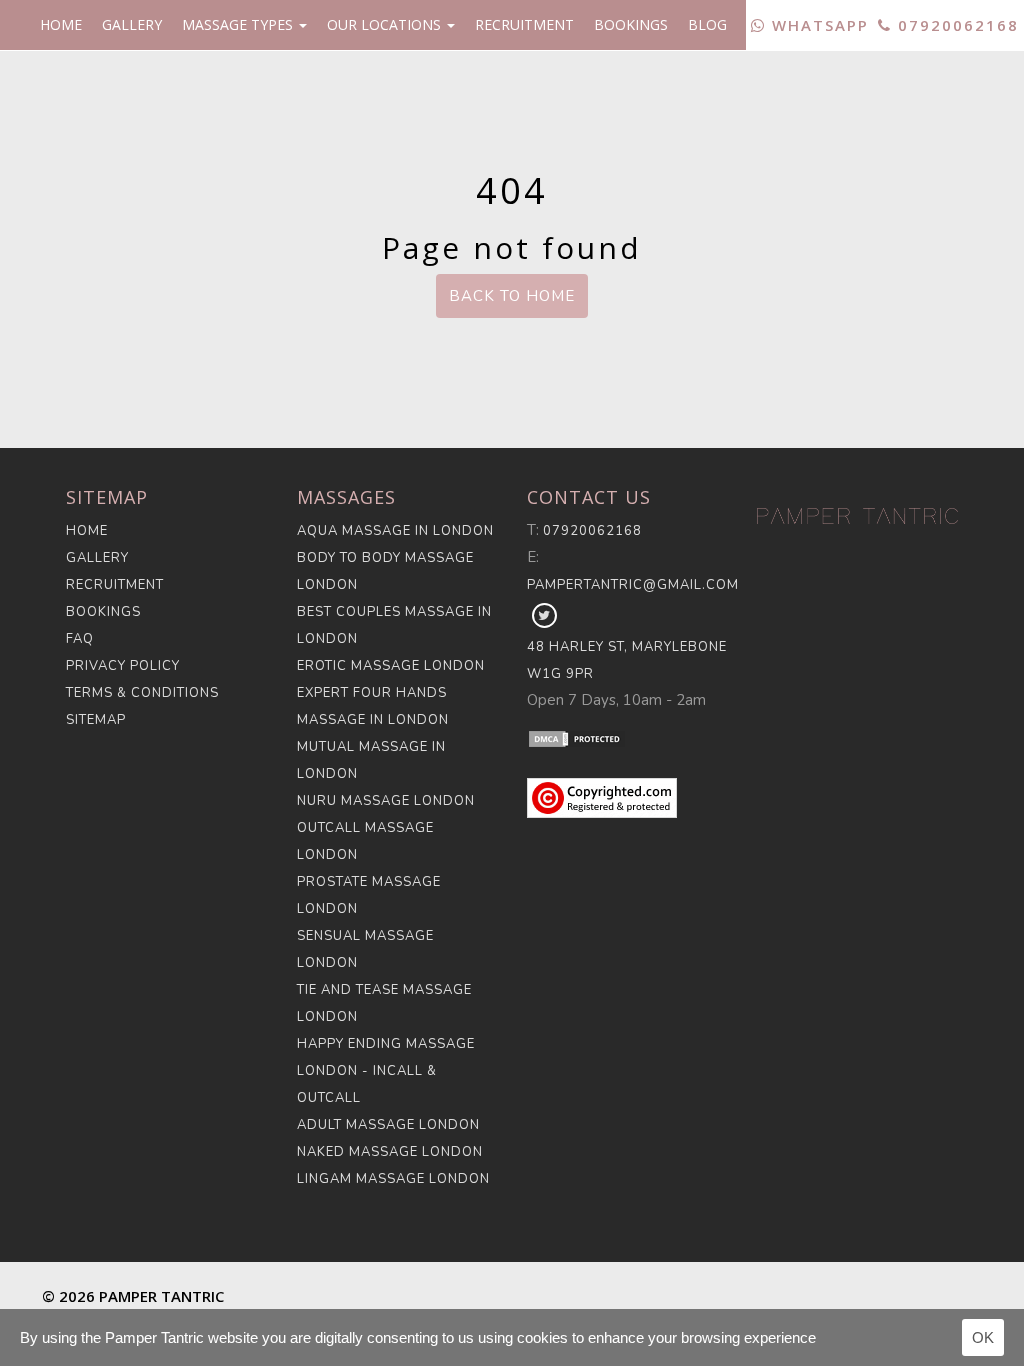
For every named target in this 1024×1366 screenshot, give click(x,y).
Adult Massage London (388, 1125)
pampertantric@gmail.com (633, 585)
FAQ (80, 639)
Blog (707, 24)
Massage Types (239, 24)
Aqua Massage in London (395, 531)
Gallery (132, 24)
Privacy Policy (123, 666)
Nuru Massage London (386, 801)
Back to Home (512, 296)
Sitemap (96, 720)
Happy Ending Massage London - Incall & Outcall (386, 1071)
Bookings (631, 24)
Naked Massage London (390, 1152)
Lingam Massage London (393, 1179)
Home (61, 24)
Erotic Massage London (391, 666)
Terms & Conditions (142, 693)
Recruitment (524, 24)
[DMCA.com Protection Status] (627, 737)
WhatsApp (817, 25)
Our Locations (386, 24)
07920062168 (955, 25)
